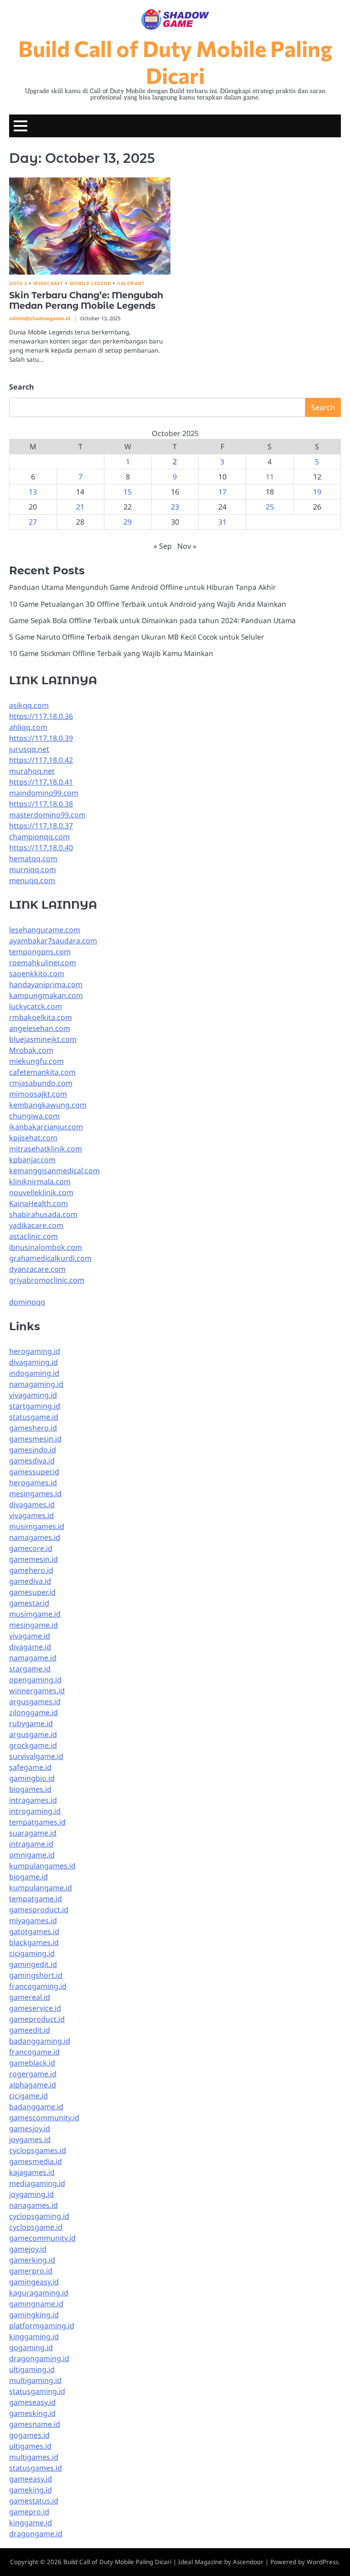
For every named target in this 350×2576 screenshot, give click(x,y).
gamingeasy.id (34, 2282)
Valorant (131, 284)
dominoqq (27, 1302)
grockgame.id (33, 1745)
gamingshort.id (36, 1975)
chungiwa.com (34, 1116)
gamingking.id (34, 2315)
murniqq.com (33, 869)
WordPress (322, 2562)
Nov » (187, 546)
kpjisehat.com (33, 1138)
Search (21, 387)
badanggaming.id (40, 2041)
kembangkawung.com (48, 1105)
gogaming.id (31, 2347)
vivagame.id (30, 1636)
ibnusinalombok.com (46, 1247)
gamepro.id (29, 2512)
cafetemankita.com (42, 1072)
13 (33, 492)
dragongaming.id (39, 2358)
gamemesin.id (33, 1559)
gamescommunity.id (44, 2118)
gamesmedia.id (36, 2161)
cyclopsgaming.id (39, 2216)
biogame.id (28, 1877)
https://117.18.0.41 (41, 782)
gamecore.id (31, 1548)
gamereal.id (30, 1997)
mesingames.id (35, 1494)
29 (128, 522)
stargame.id (30, 1669)
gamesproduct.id (39, 1910)
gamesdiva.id (32, 1461)
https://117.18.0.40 (41, 848)
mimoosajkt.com (38, 1094)
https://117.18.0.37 (41, 826)
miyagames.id (33, 1920)
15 (128, 492)
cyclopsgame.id (36, 2227)
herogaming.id (35, 1351)
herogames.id (33, 1483)
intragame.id (31, 1844)
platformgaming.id (42, 2326)
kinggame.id (31, 2523)
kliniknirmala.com (40, 1181)
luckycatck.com (36, 1006)
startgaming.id (35, 1406)
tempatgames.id (37, 1822)
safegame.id (30, 1767)
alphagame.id (33, 2085)
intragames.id (33, 1800)
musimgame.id (35, 1614)
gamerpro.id (31, 2271)
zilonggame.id (33, 1712)
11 (270, 477)
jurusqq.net (29, 749)
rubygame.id (31, 1723)
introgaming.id (35, 1811)
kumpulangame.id (41, 1888)
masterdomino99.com (47, 815)
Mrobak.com (31, 1050)
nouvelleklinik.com (41, 1192)
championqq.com (39, 837)
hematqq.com (33, 859)
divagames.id (32, 1504)
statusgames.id (36, 2468)
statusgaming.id (37, 2391)
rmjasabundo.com (41, 1083)
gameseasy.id (32, 2402)
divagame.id (30, 1647)
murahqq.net (32, 771)
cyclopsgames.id (38, 2150)
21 (80, 507)
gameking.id (31, 2490)
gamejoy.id (28, 2249)
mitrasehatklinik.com (46, 1149)
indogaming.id (34, 1373)
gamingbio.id (32, 1778)
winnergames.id (37, 1691)
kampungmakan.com (46, 995)
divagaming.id (33, 1362)
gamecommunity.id (42, 2238)
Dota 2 (18, 284)
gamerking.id (32, 2260)
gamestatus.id (34, 2501)
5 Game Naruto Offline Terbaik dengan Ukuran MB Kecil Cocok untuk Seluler (136, 637)
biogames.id (30, 1789)
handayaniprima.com (46, 984)
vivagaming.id (33, 1395)
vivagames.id (31, 1515)
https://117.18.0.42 (41, 760)
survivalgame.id (36, 1756)
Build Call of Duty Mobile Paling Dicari (175, 61)
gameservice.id (35, 2008)
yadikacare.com (36, 1225)
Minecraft (48, 284)
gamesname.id (35, 2424)
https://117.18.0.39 (41, 738)
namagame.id (33, 1658)
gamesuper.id (32, 1592)
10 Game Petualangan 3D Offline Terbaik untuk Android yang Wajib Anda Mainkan (148, 604)
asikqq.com (29, 705)
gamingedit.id (33, 1964)
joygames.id (30, 2139)
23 (175, 507)
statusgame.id (34, 1417)
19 (317, 492)
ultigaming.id (32, 2369)
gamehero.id (31, 1570)
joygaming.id (31, 2194)
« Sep (163, 546)
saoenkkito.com (37, 973)
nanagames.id (33, 2205)
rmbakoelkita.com (41, 1017)
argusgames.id (35, 1702)
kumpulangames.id (42, 1866)
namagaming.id (36, 1384)
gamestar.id (29, 1603)
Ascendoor (248, 2562)
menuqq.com (32, 880)
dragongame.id (36, 2534)
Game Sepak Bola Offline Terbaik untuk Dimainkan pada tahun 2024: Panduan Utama (152, 620)
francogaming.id (38, 1986)
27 (33, 522)
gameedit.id (30, 2030)
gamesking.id (32, 2413)
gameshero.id (33, 1428)
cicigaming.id (32, 1953)
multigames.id (34, 2457)
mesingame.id (33, 1625)
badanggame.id (36, 2107)
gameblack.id (32, 2063)
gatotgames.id (34, 1931)
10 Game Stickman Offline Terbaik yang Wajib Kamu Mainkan (111, 653)
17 (222, 492)
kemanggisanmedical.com (54, 1171)
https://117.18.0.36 (41, 716)
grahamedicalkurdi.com (50, 1258)
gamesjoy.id (30, 2128)
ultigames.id (30, 2446)
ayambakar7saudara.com (53, 941)
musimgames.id (37, 1526)
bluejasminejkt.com (43, 1039)
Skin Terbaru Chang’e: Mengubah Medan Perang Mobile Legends (86, 300)
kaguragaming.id (39, 2293)
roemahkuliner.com (43, 963)
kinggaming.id (34, 2337)
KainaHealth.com (39, 1203)
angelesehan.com (40, 1028)
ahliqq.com (28, 727)
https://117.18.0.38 (41, 804)
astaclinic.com (33, 1236)
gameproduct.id (37, 2019)
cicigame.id (28, 2096)
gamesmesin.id (35, 1439)
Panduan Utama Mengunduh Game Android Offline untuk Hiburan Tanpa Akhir (142, 587)
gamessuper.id (34, 1472)
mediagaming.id (37, 2183)
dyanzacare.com (37, 1269)
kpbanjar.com (32, 1160)
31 (222, 522)
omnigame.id (32, 1855)
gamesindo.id (33, 1450)
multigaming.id (35, 2380)
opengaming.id (35, 1680)
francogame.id (34, 2052)
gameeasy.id (31, 2479)
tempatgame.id (36, 1899)
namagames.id (35, 1537)
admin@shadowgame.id (40, 318)
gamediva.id (30, 1581)
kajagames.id (32, 2172)
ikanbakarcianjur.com (46, 1127)
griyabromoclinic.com (47, 1280)
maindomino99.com (44, 793)
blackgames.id (34, 1942)
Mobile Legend (90, 284)
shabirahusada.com (43, 1214)
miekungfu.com (36, 1061)
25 (270, 507)
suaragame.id (33, 1833)
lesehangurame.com (45, 930)
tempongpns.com (40, 952)
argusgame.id (33, 1734)
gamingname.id (36, 2304)
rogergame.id (33, 2074)
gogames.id (29, 2435)
